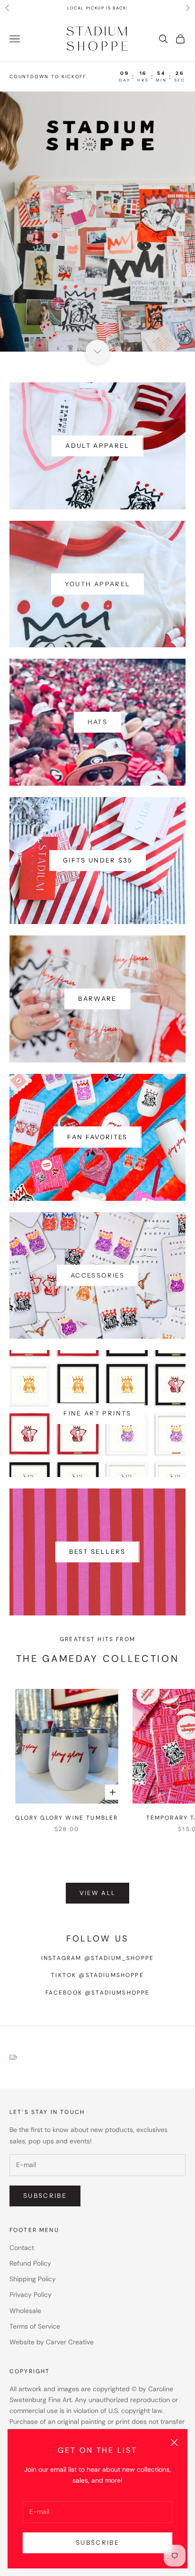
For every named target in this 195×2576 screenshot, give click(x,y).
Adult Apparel (97, 445)
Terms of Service (35, 2326)
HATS (97, 722)
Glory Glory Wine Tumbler (66, 1818)
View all (98, 1893)
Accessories (97, 1275)
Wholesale (25, 2311)
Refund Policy (30, 2263)
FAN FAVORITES (97, 1137)
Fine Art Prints (97, 1413)
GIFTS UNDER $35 (97, 860)
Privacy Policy (31, 2295)
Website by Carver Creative (52, 2342)
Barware (97, 998)
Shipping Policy (33, 2279)
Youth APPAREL (97, 584)
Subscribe (97, 2542)
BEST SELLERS (97, 1551)
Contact (22, 2248)
